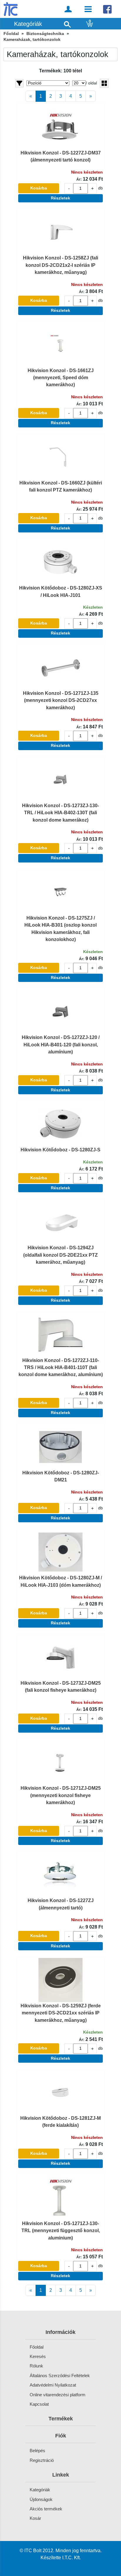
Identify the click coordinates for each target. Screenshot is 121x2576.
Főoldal (11, 34)
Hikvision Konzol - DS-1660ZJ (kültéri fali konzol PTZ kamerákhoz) (61, 486)
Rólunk (36, 2366)
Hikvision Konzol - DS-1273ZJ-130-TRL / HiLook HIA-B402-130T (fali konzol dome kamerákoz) (60, 813)
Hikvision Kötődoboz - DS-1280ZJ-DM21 (61, 1476)
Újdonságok (41, 2499)
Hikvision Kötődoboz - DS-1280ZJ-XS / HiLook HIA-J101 (61, 591)
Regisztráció (42, 2460)
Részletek (60, 198)
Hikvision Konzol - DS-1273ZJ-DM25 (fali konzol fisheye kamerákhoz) (61, 1686)
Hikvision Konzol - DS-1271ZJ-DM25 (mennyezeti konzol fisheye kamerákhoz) (61, 1795)
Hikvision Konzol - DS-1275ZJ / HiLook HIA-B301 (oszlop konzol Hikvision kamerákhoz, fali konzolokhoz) (60, 929)
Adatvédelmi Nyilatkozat (53, 2385)
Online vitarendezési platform (58, 2395)
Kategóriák (40, 2490)
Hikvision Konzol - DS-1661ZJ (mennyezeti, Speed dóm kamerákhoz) (61, 378)
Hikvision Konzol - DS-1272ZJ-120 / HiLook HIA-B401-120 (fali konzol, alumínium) (61, 1044)
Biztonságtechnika (45, 34)
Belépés (37, 2451)
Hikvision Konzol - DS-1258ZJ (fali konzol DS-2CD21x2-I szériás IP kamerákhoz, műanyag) (60, 265)
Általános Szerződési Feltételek (60, 2376)
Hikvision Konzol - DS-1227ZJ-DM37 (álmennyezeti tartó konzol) (61, 156)
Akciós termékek (46, 2509)
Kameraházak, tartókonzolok (32, 40)
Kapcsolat (39, 2404)
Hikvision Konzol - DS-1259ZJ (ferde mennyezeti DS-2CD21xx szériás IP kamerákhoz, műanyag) (61, 2013)
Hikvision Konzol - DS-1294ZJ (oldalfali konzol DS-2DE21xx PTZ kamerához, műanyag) (60, 1255)
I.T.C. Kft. (72, 2557)
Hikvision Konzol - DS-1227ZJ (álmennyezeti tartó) (61, 1904)
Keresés (38, 2356)
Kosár (35, 2518)
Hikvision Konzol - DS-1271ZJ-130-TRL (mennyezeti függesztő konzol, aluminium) (61, 2231)
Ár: (79, 179)
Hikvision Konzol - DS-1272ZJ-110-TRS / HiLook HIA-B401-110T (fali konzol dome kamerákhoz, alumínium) (61, 1367)
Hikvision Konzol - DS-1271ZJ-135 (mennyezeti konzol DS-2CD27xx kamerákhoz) (61, 700)
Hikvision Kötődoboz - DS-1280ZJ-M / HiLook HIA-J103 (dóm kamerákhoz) (60, 1581)
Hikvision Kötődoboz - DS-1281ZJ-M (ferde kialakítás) (60, 2122)
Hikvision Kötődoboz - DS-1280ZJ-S (60, 1150)
